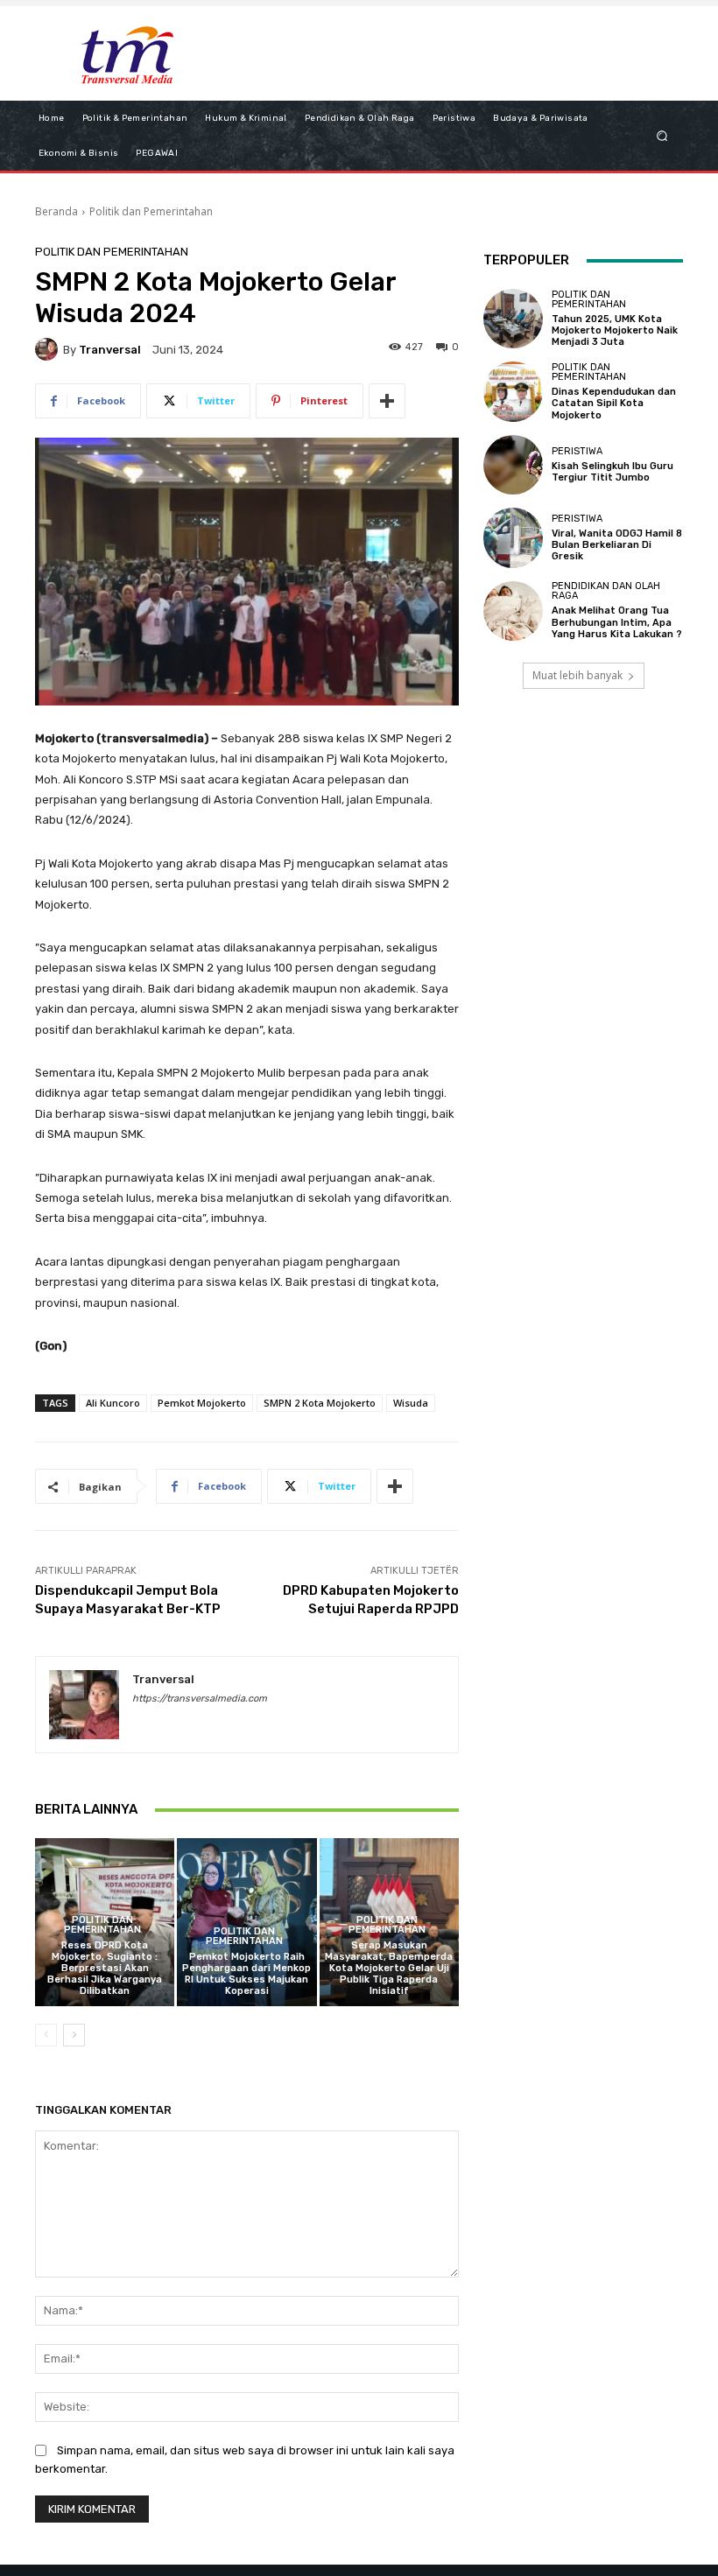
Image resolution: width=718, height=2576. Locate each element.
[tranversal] (49, 349)
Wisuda (411, 1403)
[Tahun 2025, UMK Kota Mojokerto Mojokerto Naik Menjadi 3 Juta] (513, 319)
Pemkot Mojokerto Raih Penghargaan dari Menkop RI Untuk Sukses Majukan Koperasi (246, 1974)
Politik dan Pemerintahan (151, 211)
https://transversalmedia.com (200, 1699)
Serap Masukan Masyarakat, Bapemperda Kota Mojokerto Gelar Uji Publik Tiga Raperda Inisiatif (389, 1969)
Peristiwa (577, 451)
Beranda (56, 211)
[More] (387, 401)
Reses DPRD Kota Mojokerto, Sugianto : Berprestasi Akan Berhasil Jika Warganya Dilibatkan (105, 1969)
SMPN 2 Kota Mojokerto (320, 1403)
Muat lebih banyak (577, 675)
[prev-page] (46, 2035)
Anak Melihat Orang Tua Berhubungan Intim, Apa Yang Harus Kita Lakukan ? (617, 622)
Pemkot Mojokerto (202, 1403)
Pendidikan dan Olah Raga (606, 591)
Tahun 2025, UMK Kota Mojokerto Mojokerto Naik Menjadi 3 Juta (615, 330)
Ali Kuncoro (113, 1403)
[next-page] (74, 2035)
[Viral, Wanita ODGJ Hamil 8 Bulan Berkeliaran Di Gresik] (513, 537)
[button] (662, 135)
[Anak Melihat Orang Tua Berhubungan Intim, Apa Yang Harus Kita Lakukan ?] (513, 611)
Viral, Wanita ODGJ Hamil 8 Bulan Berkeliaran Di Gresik (617, 545)
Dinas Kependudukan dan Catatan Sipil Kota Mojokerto (614, 403)
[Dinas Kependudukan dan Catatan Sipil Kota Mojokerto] (513, 391)
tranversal (110, 350)
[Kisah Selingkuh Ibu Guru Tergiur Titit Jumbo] (513, 465)
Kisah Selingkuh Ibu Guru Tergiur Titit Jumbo (612, 472)
